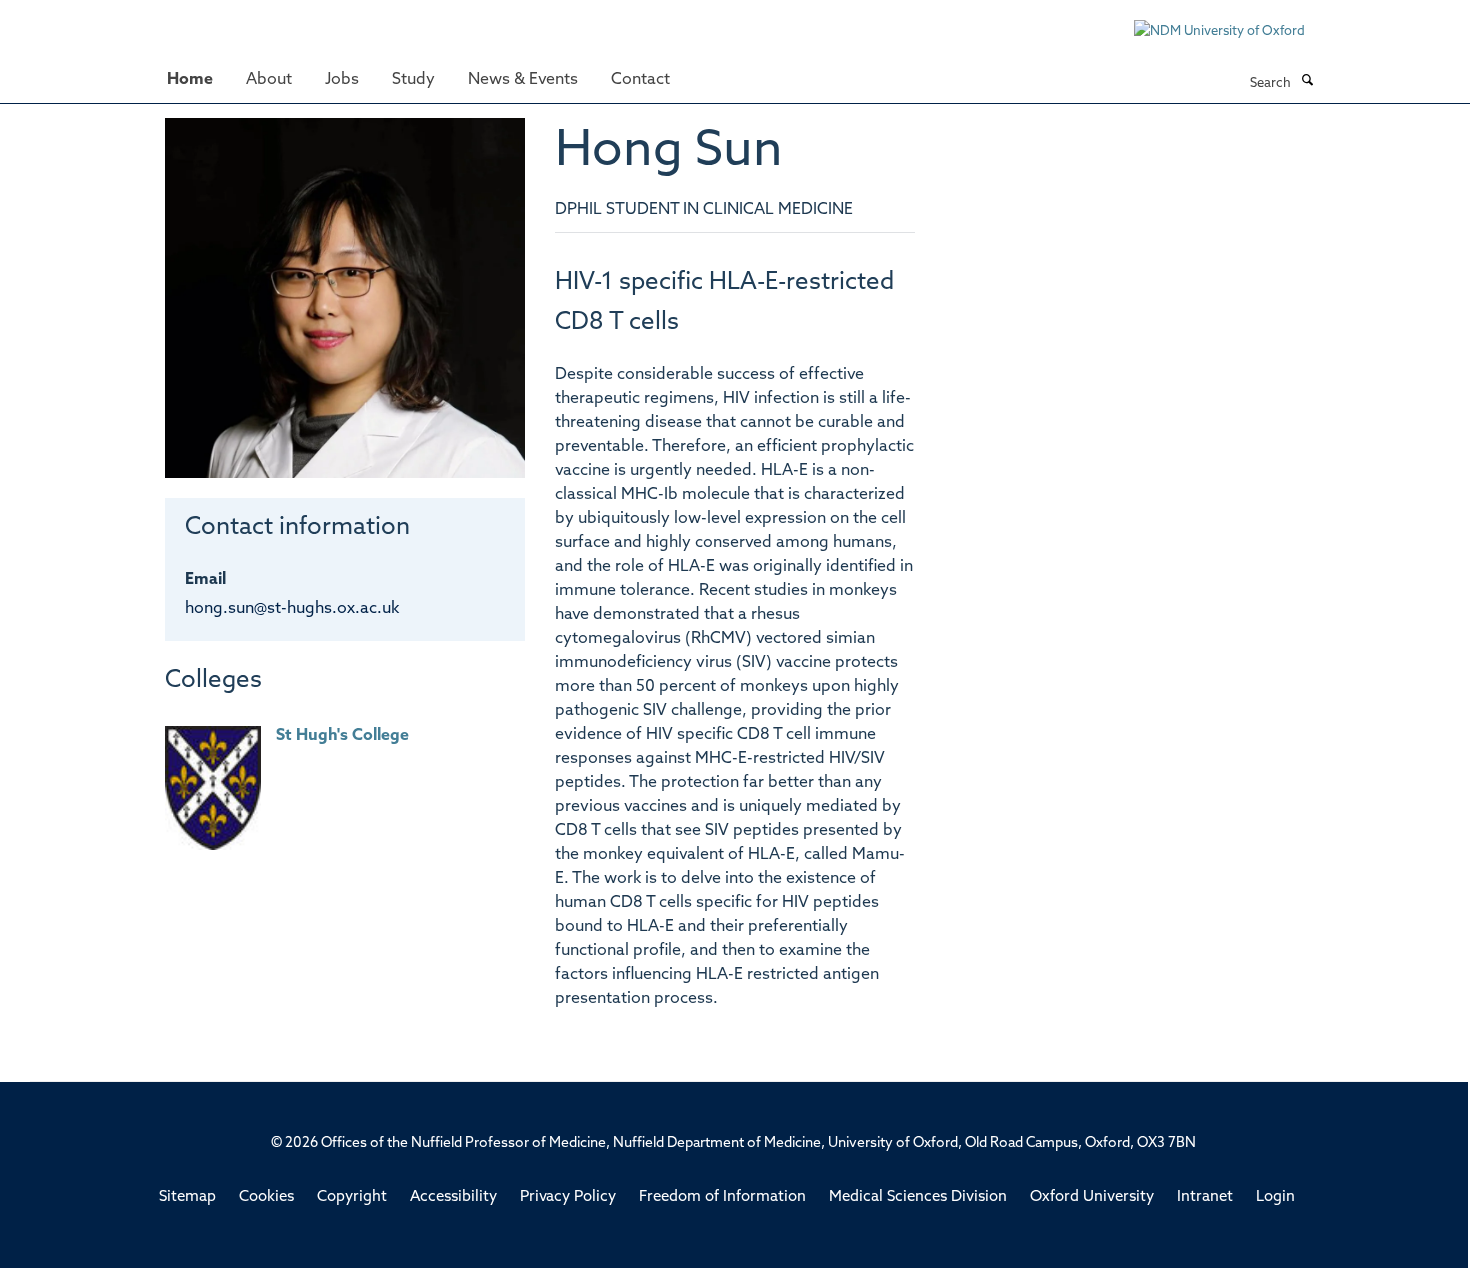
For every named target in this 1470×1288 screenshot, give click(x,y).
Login (1275, 1197)
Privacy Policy (568, 1197)
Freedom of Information (722, 1197)
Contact (640, 80)
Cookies (266, 1197)
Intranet (1205, 1197)
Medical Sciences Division (918, 1197)
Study (413, 80)
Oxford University (1092, 1197)
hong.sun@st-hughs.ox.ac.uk (292, 609)
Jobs (342, 80)
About (269, 80)
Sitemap (187, 1197)
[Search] (1307, 82)
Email (205, 580)
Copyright (352, 1197)
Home (190, 80)
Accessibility (453, 1197)
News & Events (523, 80)
